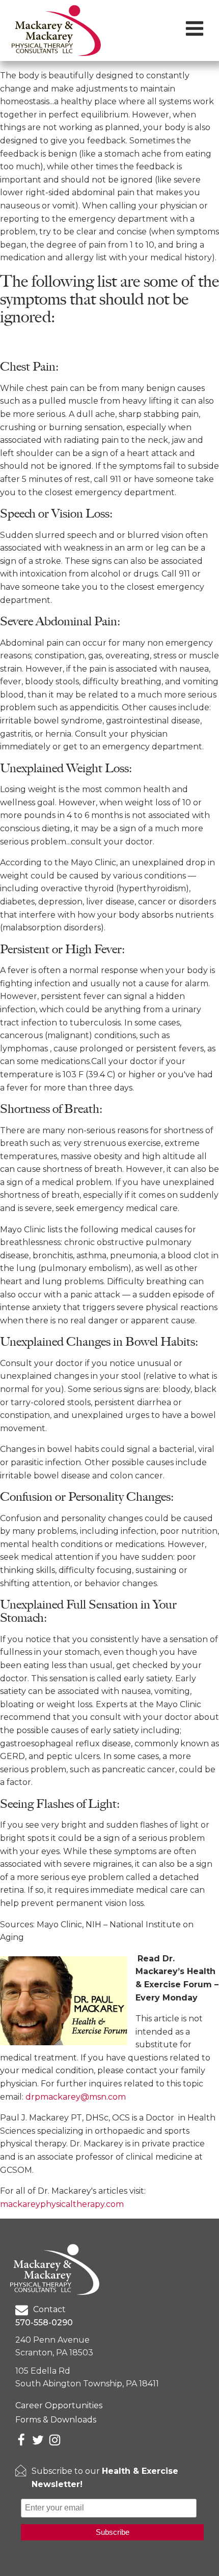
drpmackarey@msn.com (76, 2097)
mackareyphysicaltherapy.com (62, 2204)
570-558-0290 (44, 2323)
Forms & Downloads (56, 2420)
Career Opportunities (59, 2405)
